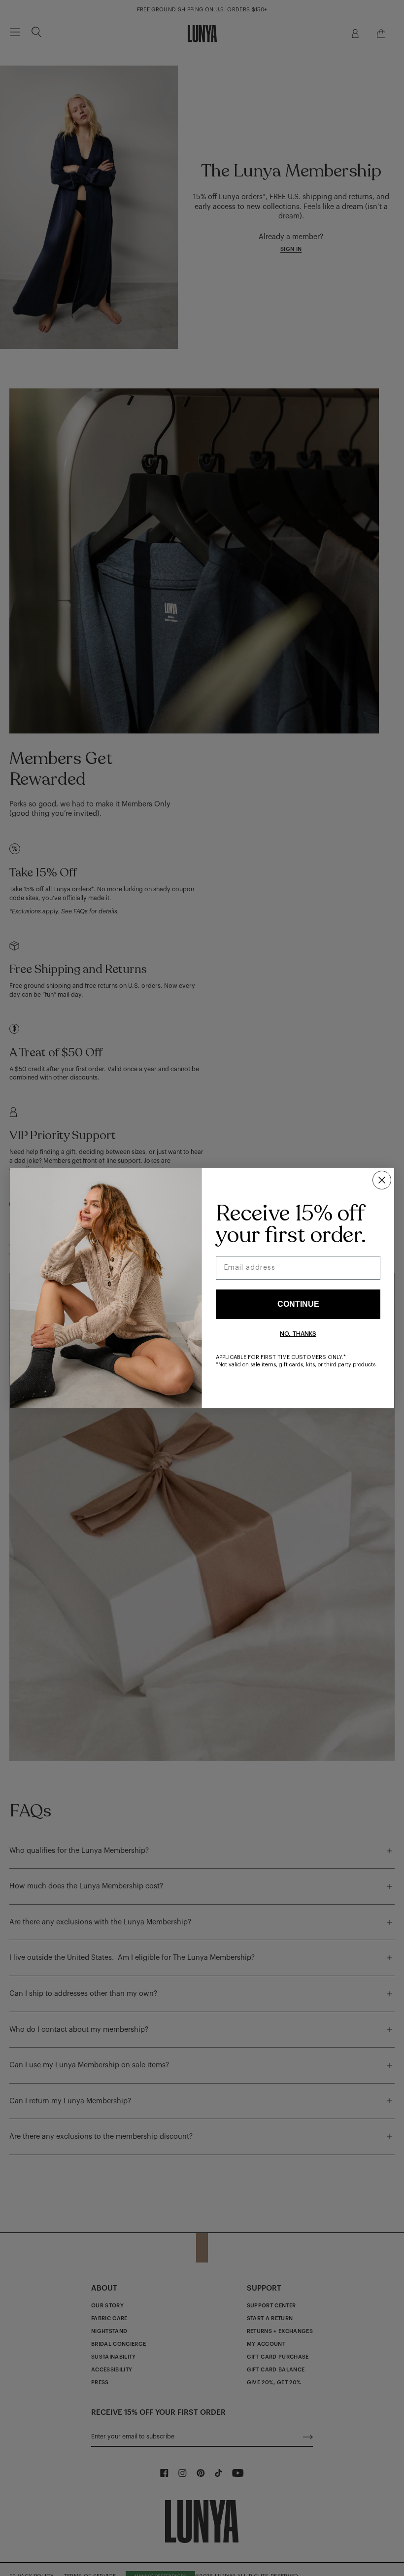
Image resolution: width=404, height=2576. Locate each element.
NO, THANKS (298, 1334)
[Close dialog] (382, 1180)
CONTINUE (298, 1304)
